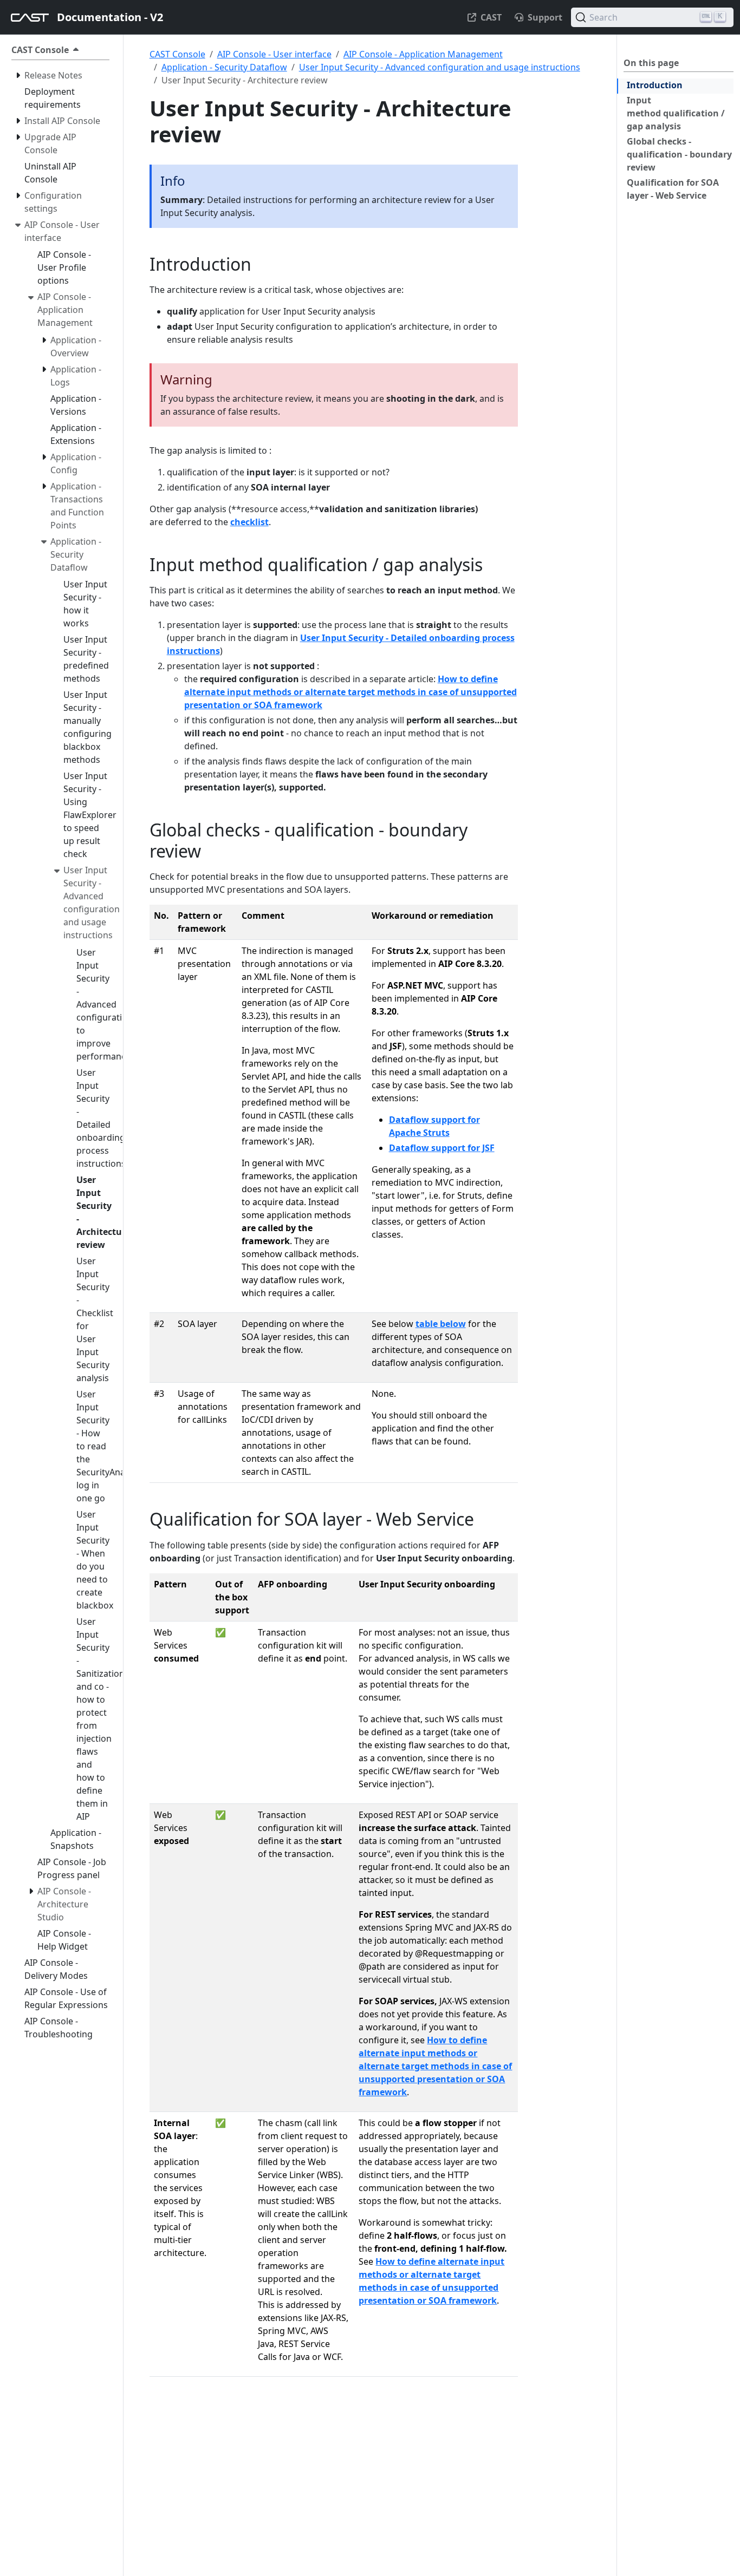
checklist (249, 522)
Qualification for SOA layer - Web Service (673, 189)
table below (441, 1324)
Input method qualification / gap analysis (676, 113)
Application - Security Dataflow (224, 67)
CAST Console (177, 54)
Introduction (655, 85)
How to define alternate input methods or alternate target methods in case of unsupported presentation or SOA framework (350, 692)
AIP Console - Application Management (423, 54)
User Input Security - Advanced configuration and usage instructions (440, 67)
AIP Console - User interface (274, 54)
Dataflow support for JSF (442, 1148)
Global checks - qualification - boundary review (679, 154)
